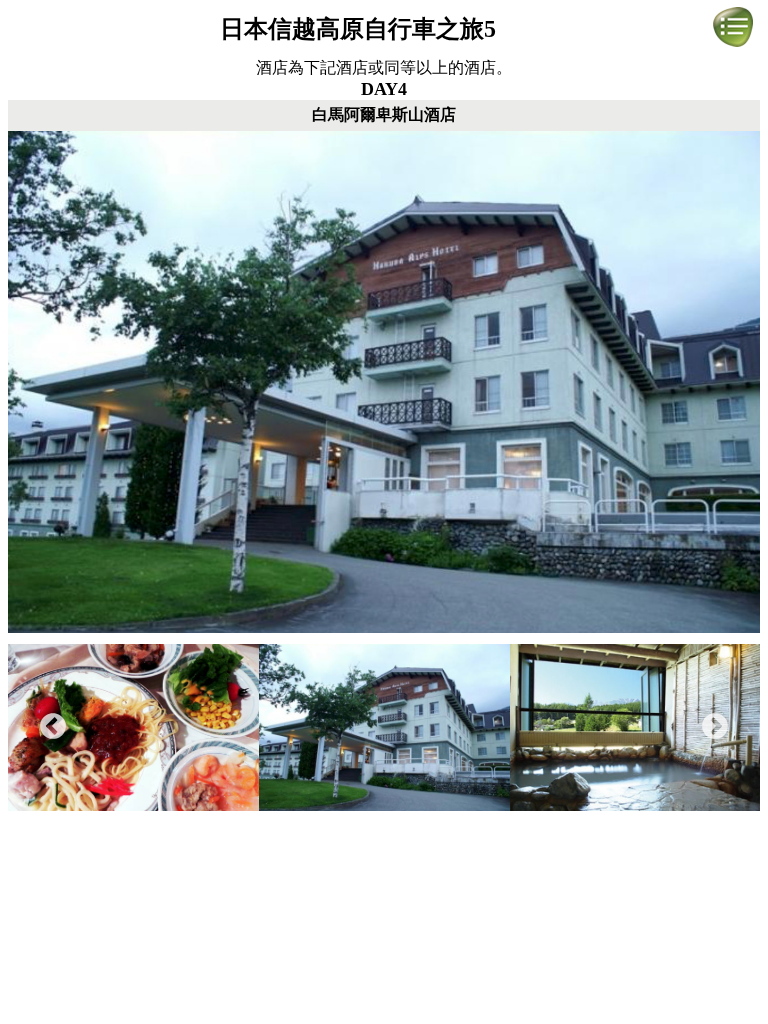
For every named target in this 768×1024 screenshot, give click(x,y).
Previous (53, 727)
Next (715, 727)
